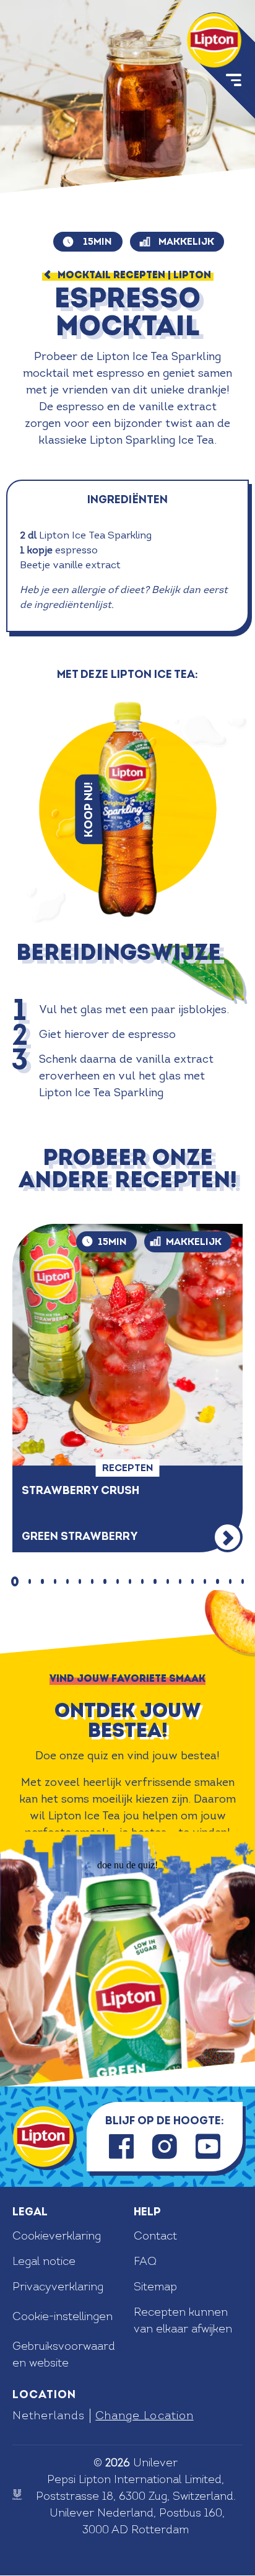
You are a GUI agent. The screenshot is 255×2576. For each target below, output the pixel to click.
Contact (155, 2236)
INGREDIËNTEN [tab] (127, 500)
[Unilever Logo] (17, 2495)
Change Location (144, 2416)
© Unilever (136, 2463)
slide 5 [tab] (67, 1581)
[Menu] (232, 82)
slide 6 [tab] (80, 1581)
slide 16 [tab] (205, 1581)
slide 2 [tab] (30, 1581)
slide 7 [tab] (92, 1581)
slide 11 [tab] (142, 1581)
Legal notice (44, 2262)
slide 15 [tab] (192, 1581)
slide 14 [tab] (180, 1581)
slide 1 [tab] (15, 1581)
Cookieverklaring (57, 2236)
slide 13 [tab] (168, 1581)
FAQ (145, 2262)
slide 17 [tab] (217, 1581)
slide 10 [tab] (130, 1581)
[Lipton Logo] (43, 2137)
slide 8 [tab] (105, 1581)
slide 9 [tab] (118, 1581)
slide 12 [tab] (155, 1581)
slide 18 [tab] (230, 1581)
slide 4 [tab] (55, 1581)
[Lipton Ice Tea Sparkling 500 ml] (127, 809)
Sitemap (155, 2287)
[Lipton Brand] (214, 40)
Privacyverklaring (58, 2287)
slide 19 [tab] (243, 1581)
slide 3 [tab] (42, 1581)
